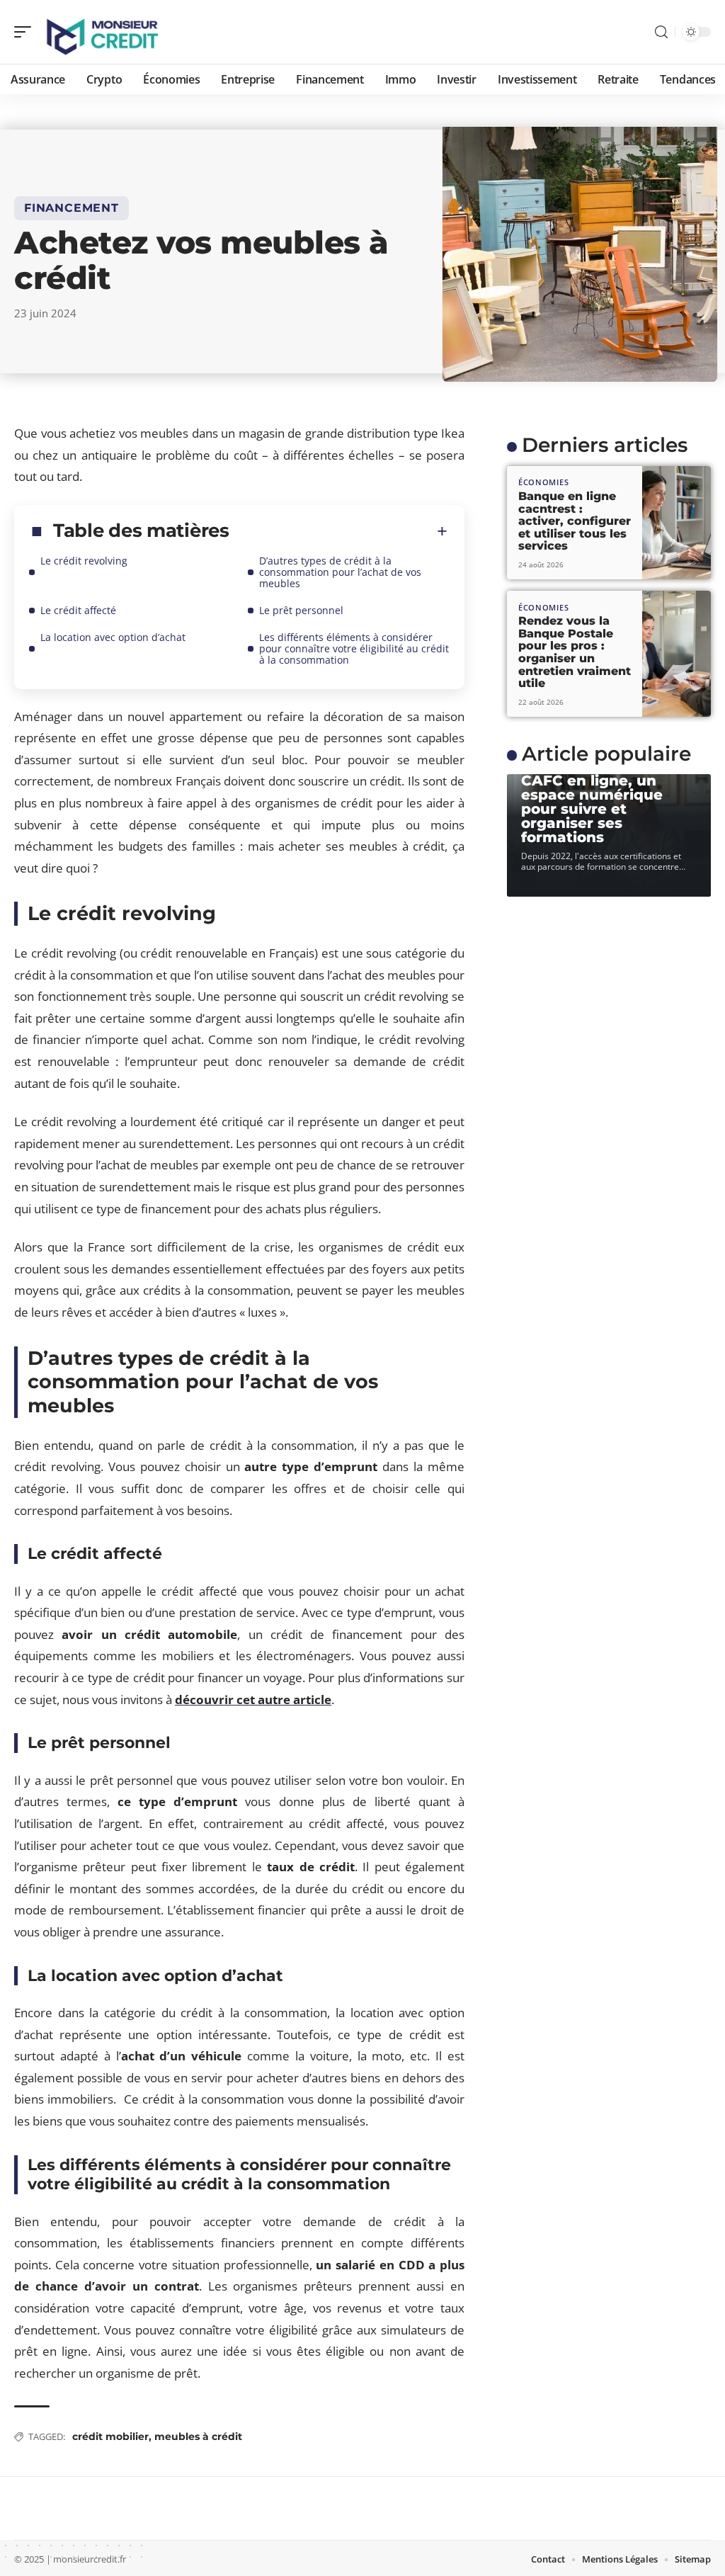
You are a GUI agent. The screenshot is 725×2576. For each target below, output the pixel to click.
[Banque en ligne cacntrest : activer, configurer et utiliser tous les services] (677, 523)
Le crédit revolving (84, 561)
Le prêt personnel (301, 610)
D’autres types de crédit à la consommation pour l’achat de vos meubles (340, 572)
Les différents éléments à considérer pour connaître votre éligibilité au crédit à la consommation (354, 648)
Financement (72, 208)
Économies (543, 482)
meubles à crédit (198, 2436)
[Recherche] (661, 32)
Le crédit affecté (78, 610)
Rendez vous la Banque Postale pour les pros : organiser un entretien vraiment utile (575, 652)
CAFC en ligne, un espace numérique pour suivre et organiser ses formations (592, 809)
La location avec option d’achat (113, 637)
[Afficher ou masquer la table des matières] (338, 531)
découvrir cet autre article (253, 1700)
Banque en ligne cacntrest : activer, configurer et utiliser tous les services (575, 521)
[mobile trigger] (26, 32)
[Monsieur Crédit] (102, 32)
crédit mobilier (110, 2436)
